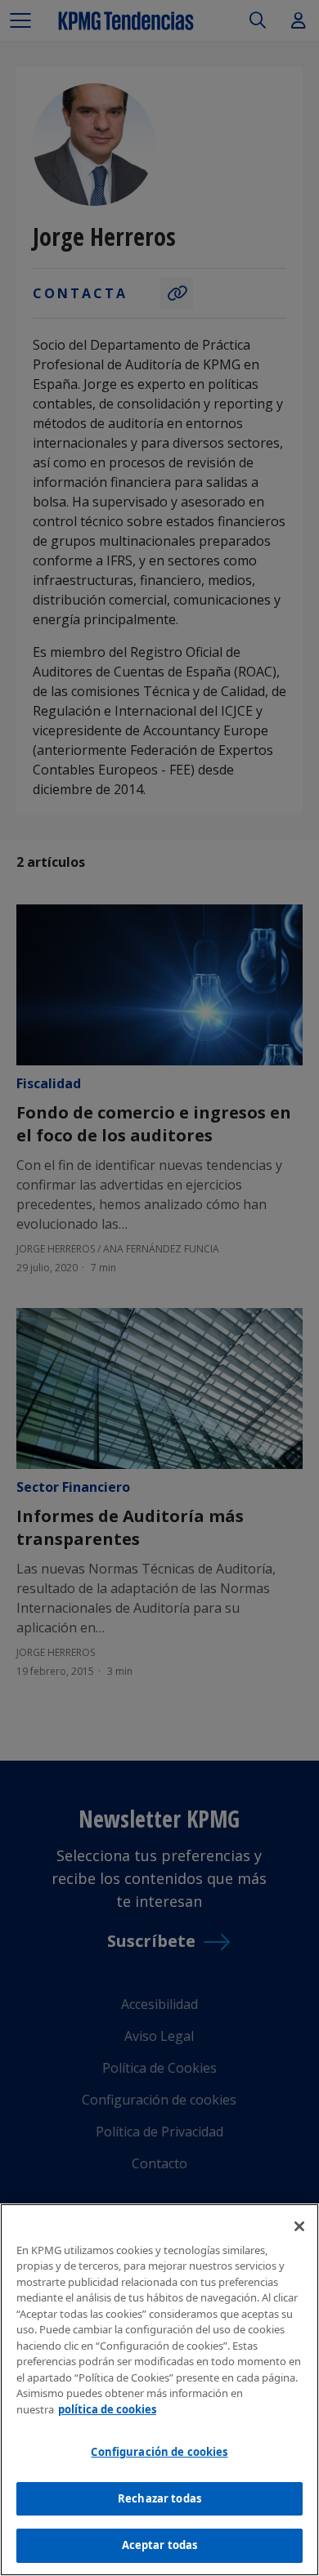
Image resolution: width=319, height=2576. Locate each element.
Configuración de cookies (159, 2452)
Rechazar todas (159, 2498)
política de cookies (107, 2409)
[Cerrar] (299, 2226)
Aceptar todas (160, 2545)
